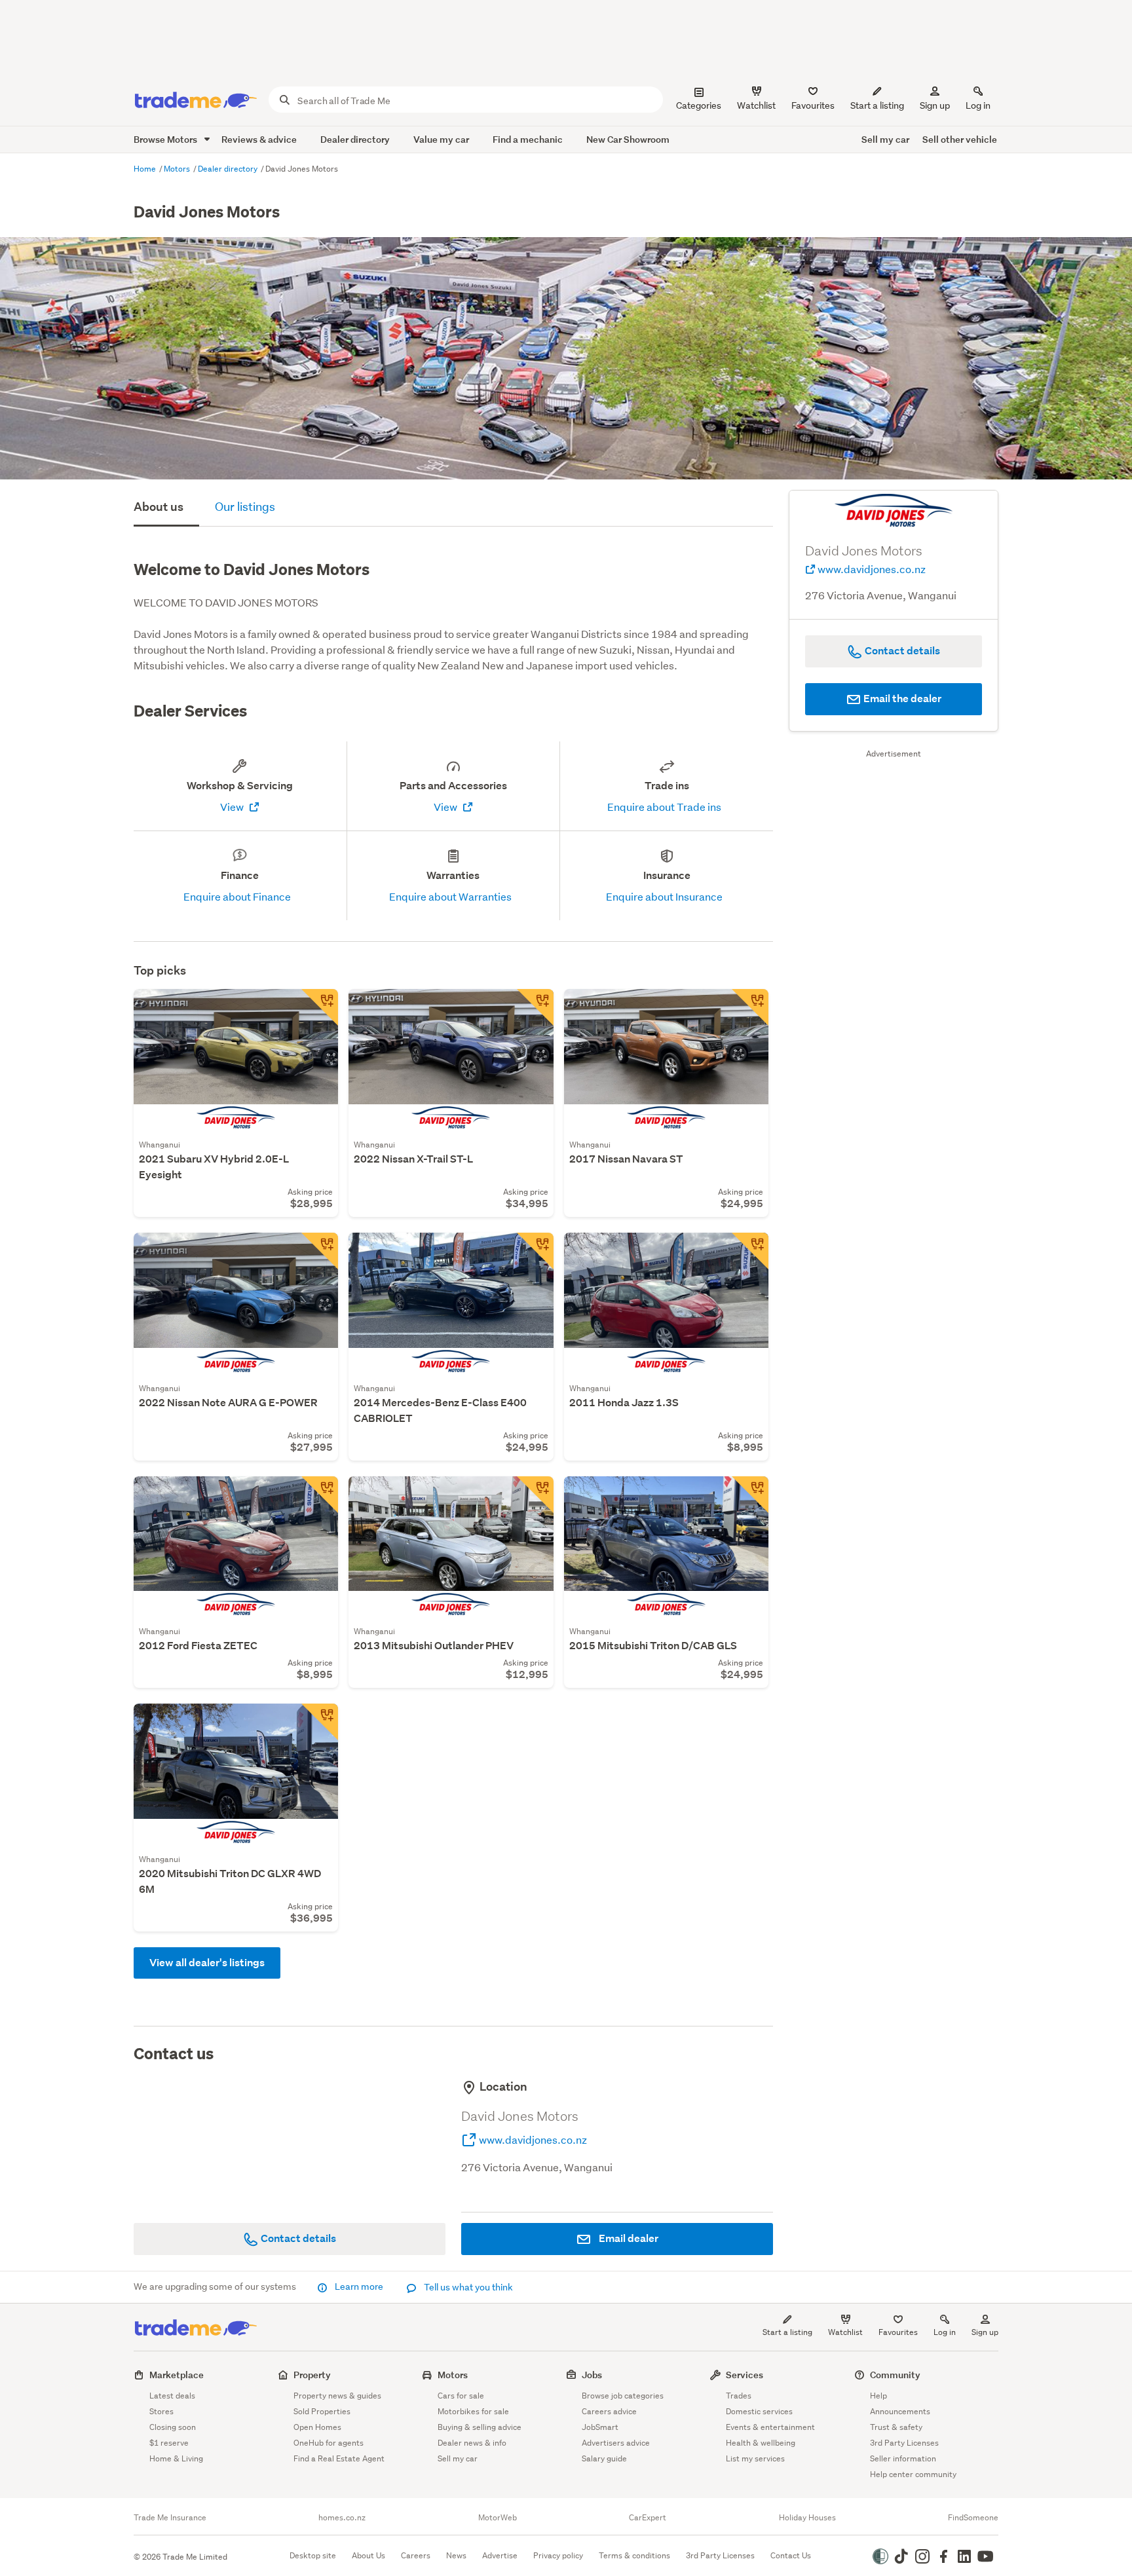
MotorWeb (498, 2518)
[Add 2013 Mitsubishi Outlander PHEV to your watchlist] (535, 1495)
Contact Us (791, 2555)
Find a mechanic (528, 139)
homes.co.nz (342, 2518)
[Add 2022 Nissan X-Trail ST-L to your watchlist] (535, 1007)
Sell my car (885, 139)
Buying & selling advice (480, 2427)
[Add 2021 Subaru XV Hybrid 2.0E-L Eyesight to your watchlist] (320, 1007)
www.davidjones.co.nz (532, 2139)
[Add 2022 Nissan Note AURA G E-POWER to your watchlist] (320, 1251)
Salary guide (604, 2458)
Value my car (441, 139)
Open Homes (317, 2427)
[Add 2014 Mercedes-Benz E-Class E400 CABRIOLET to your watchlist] (535, 1251)
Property (312, 2375)
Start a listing (787, 2332)
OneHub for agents (329, 2443)
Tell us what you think (467, 2287)
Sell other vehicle (960, 139)
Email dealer (628, 2238)
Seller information (903, 2458)
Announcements (900, 2411)
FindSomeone (973, 2518)
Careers (416, 2555)
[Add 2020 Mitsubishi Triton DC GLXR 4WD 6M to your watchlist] (320, 1722)
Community (895, 2375)
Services (745, 2375)
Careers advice (609, 2411)
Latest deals (172, 2396)
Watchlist (845, 2332)
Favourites (898, 2332)
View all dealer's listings (207, 1963)
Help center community (913, 2474)
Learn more (359, 2287)
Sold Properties (322, 2411)
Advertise (500, 2555)
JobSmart (600, 2427)
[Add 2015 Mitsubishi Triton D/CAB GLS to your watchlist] (750, 1495)
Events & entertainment (770, 2427)
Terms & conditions (634, 2555)
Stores (161, 2411)
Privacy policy (558, 2555)
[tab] (166, 508)
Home (146, 169)
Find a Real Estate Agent (339, 2458)
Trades (739, 2396)
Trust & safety (896, 2427)
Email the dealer (901, 699)
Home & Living (176, 2458)
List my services (755, 2458)
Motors (178, 169)
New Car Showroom (628, 139)
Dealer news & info (472, 2443)
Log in (978, 105)
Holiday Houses (807, 2518)
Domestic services (759, 2411)
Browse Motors (166, 139)
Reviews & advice (259, 139)
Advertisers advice (616, 2443)
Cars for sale (461, 2396)
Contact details (297, 2238)
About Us (368, 2555)
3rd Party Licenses (904, 2443)
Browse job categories (623, 2396)
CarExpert (648, 2518)
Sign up (935, 105)
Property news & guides (337, 2396)
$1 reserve (169, 2443)
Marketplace (177, 2375)
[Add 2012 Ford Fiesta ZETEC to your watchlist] (320, 1495)
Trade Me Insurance (170, 2518)
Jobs (592, 2375)
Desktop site (313, 2555)
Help (878, 2396)
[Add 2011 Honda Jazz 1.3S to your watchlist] (750, 1251)
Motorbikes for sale (473, 2411)
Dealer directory (355, 139)
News (456, 2555)
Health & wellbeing (761, 2443)
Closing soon (173, 2427)
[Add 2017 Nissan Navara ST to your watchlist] (750, 1007)
